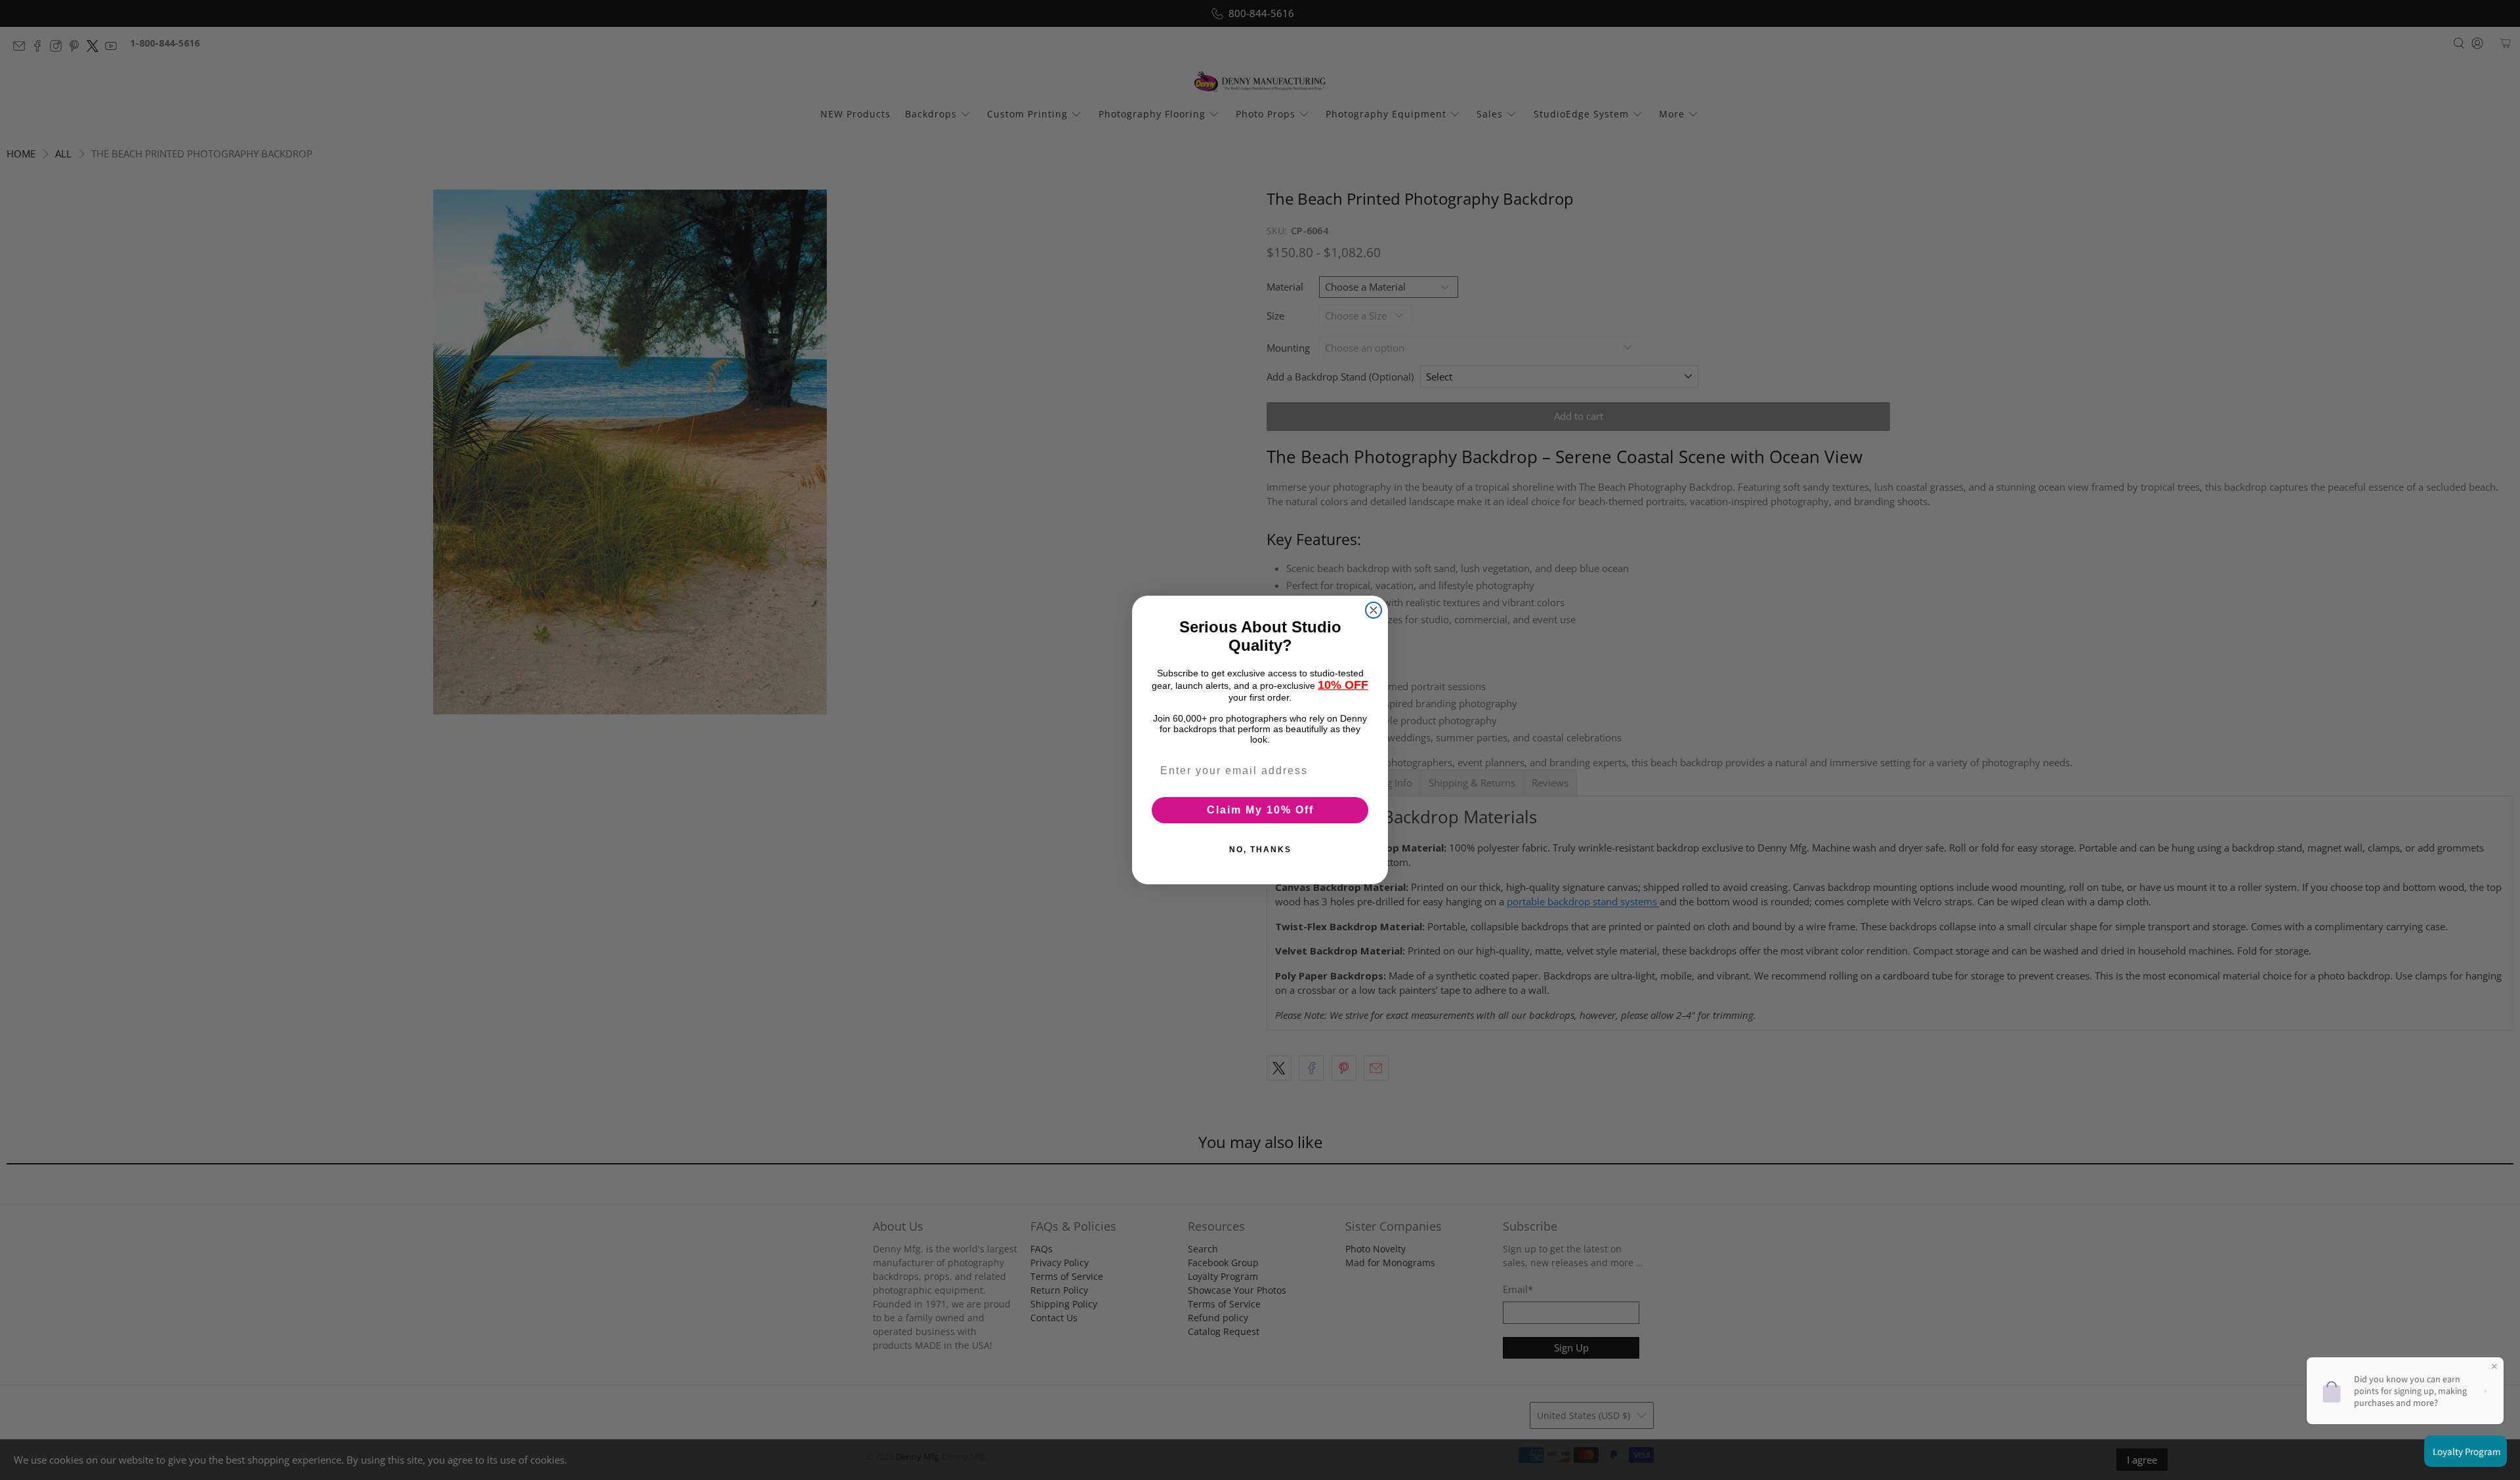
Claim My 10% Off (1260, 810)
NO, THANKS (1260, 850)
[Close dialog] (1374, 610)
